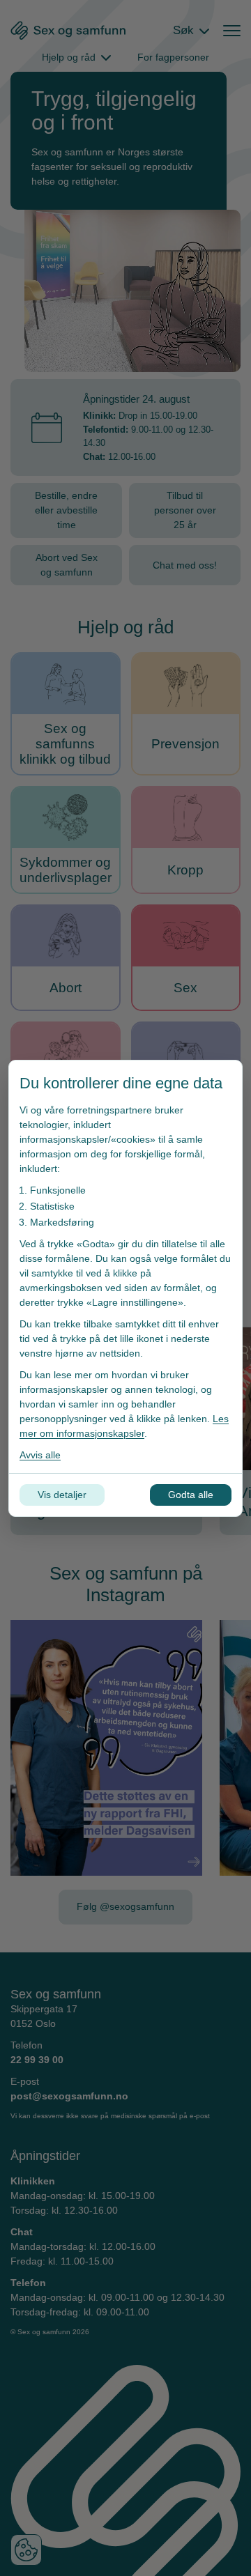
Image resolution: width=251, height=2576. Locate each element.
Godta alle (191, 1495)
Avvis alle (40, 1455)
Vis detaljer (62, 1495)
